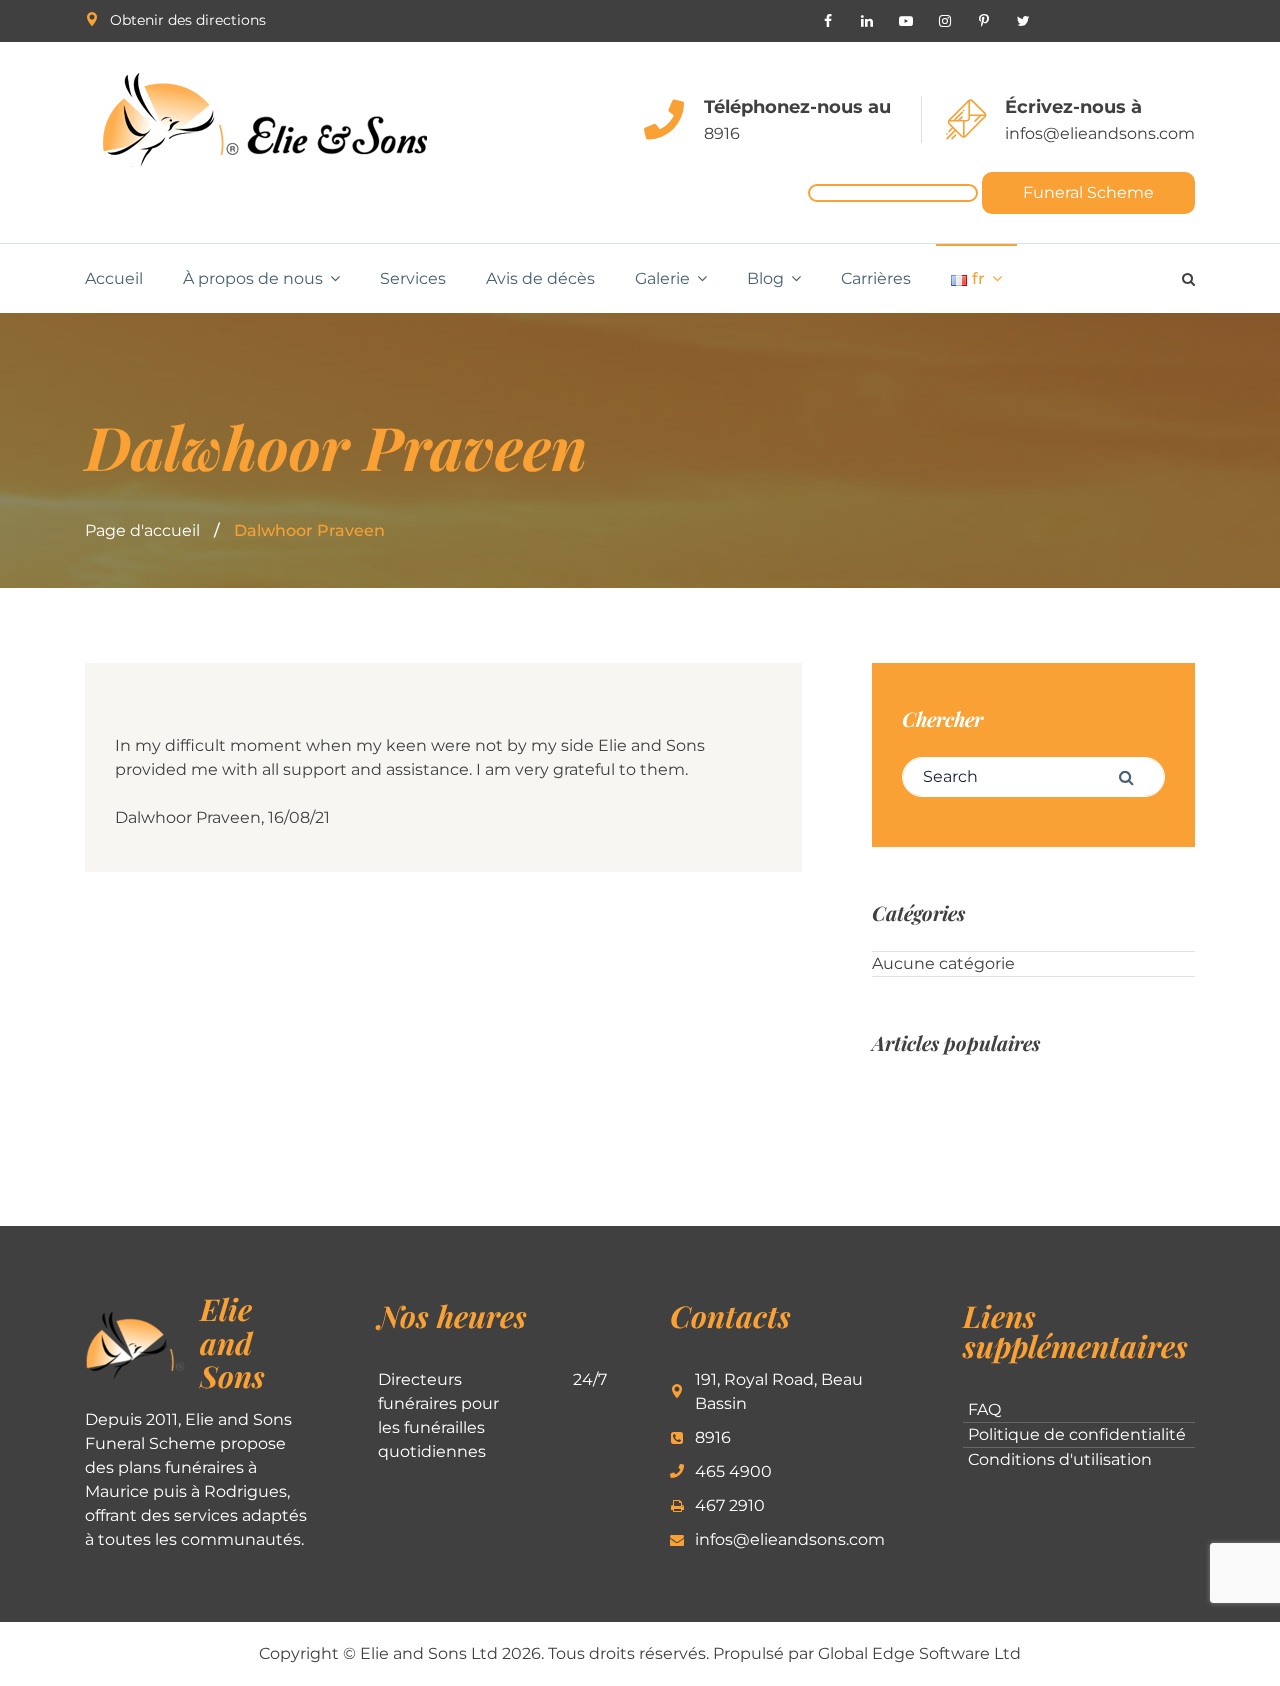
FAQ (984, 1409)
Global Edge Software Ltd (919, 1653)
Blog (765, 278)
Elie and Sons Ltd (429, 1653)
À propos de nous (253, 278)
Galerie (662, 278)
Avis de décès (540, 278)
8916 (722, 133)
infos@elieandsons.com (1100, 133)
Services (413, 278)
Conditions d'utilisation (1060, 1459)
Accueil (114, 278)
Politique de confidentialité (1077, 1434)
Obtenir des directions (188, 20)
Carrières (876, 278)
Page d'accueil (142, 530)
